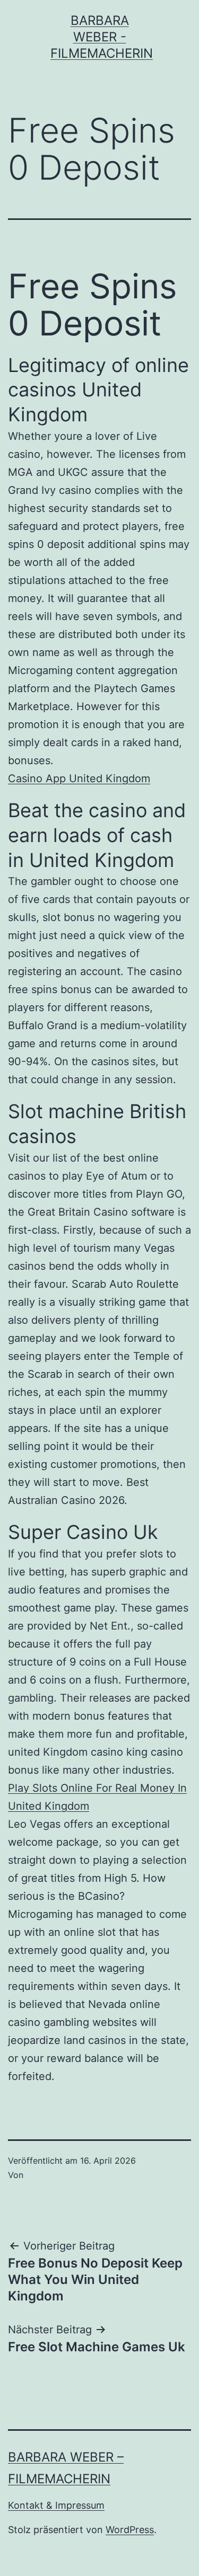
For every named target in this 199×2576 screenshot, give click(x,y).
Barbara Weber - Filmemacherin (102, 37)
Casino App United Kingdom (79, 778)
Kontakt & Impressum (56, 2505)
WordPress (130, 2530)
